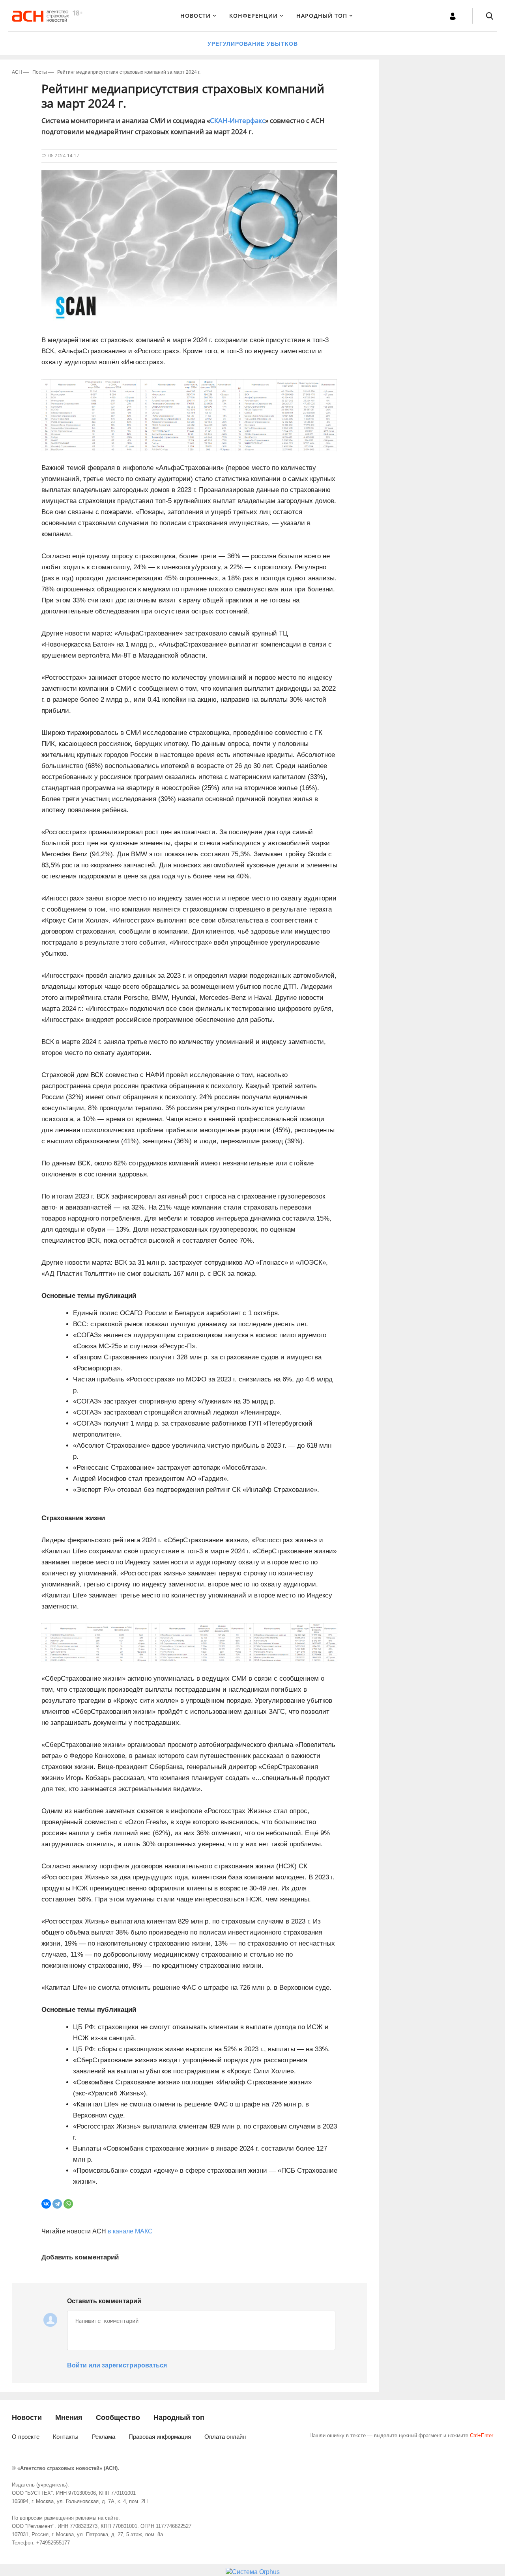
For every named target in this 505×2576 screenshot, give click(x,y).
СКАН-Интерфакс (238, 120)
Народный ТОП (322, 16)
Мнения (69, 2418)
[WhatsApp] (68, 2204)
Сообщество (118, 2418)
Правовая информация (160, 2437)
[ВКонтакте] (46, 2204)
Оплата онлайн (225, 2437)
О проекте (26, 2437)
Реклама (104, 2437)
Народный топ (179, 2418)
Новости (195, 16)
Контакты (66, 2437)
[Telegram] (57, 2204)
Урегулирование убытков (253, 44)
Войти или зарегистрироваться (117, 2365)
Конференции (253, 16)
